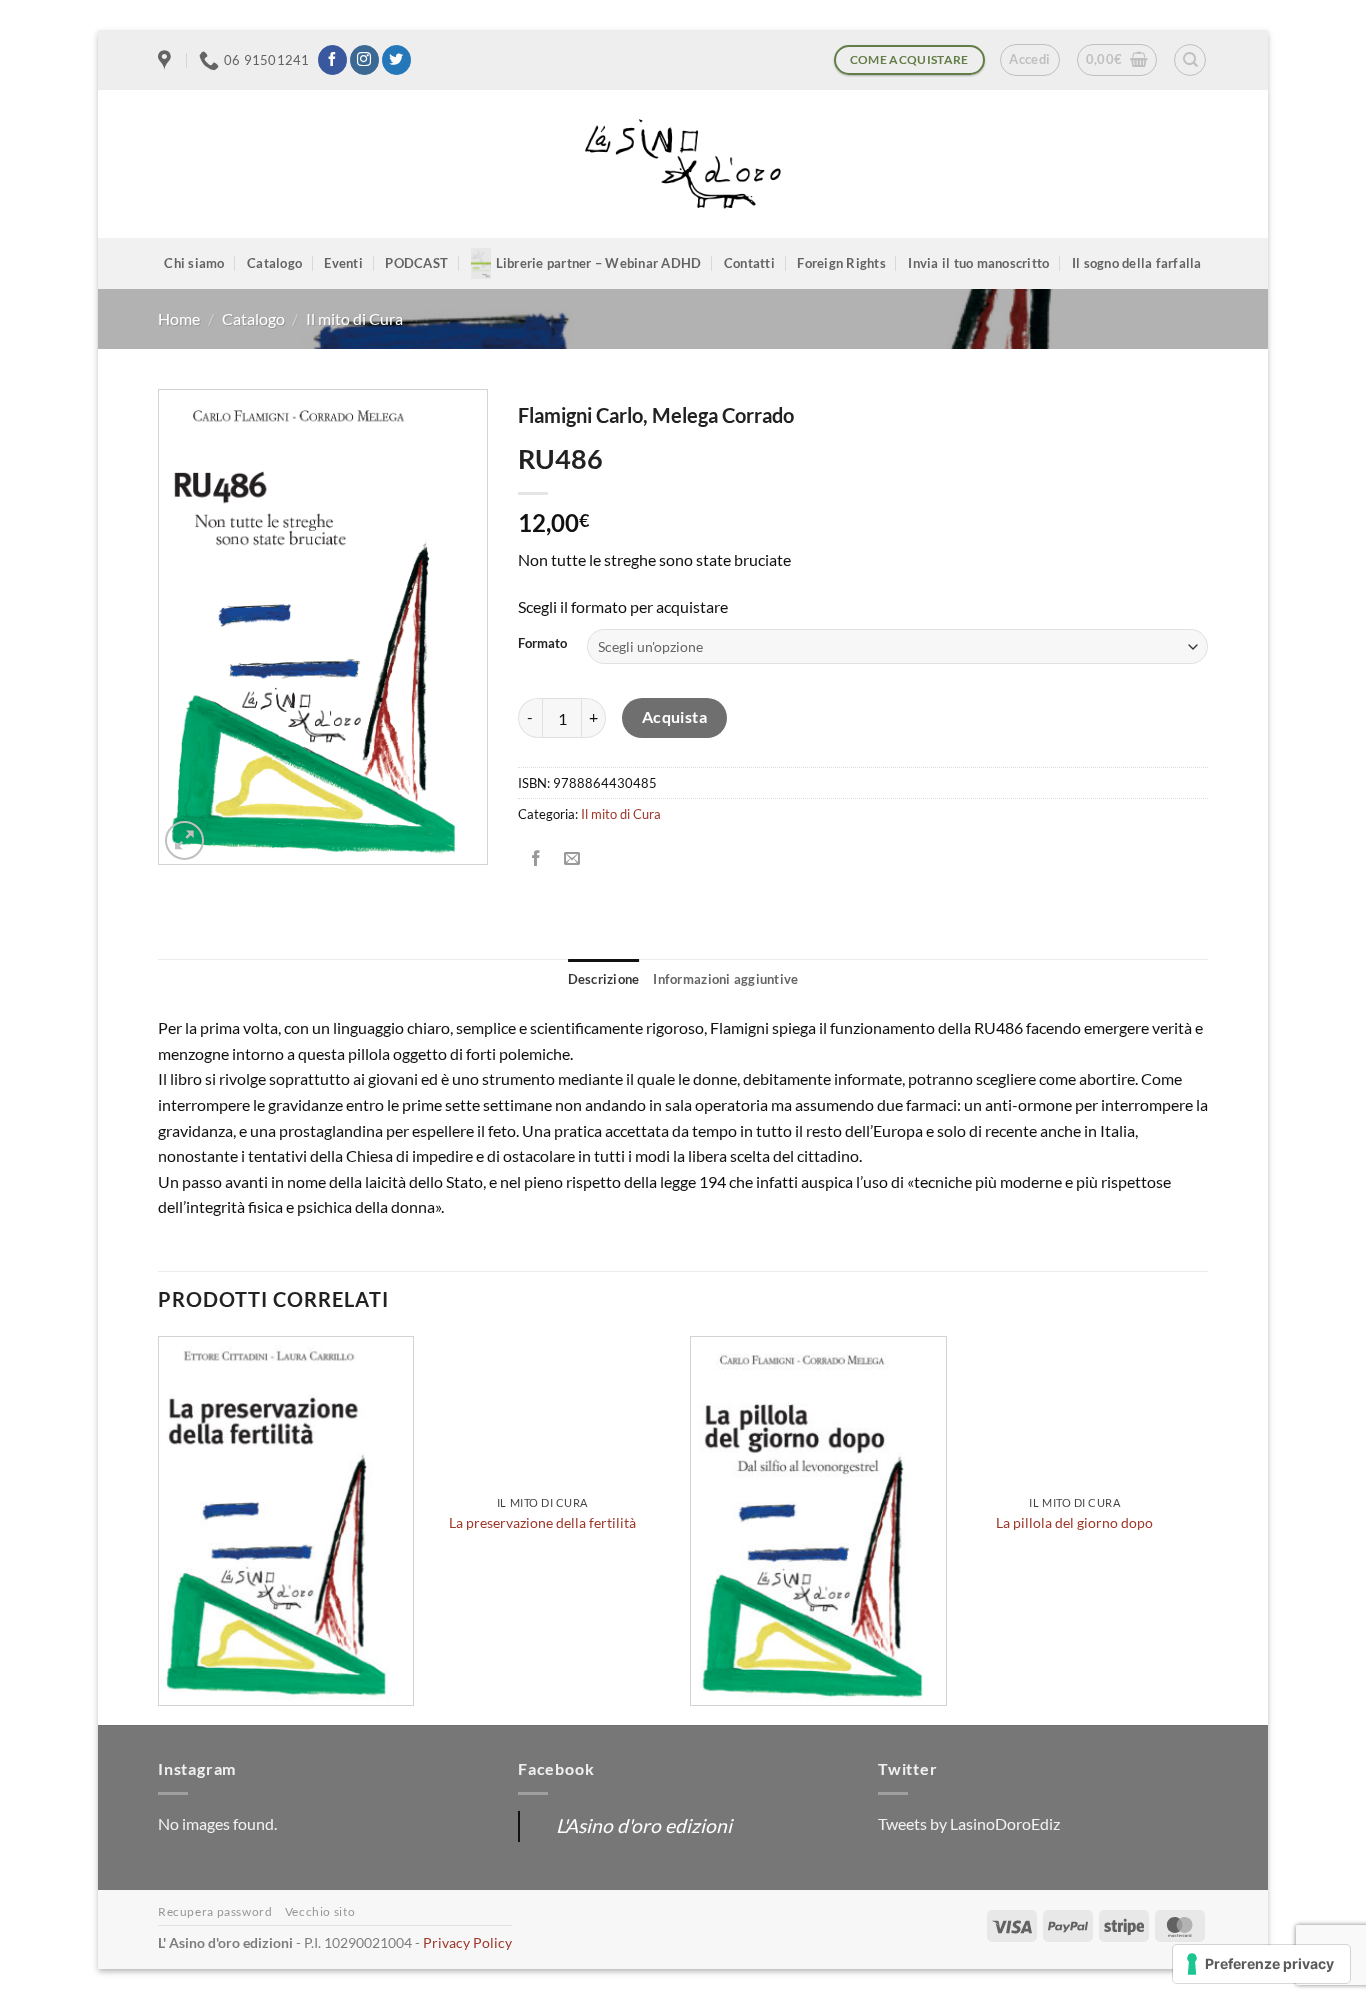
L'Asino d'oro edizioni (644, 1825)
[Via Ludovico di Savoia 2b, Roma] (167, 60)
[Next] (1202, 1528)
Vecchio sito (320, 1911)
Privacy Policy (467, 1942)
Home (179, 318)
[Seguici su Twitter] (396, 60)
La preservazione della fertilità (542, 1522)
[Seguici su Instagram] (364, 60)
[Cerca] (1190, 60)
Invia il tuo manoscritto (978, 263)
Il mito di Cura (354, 318)
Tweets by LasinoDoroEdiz (969, 1823)
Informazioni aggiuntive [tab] (725, 979)
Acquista (675, 717)
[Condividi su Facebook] (536, 859)
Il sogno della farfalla (1137, 263)
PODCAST (416, 263)
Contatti (749, 263)
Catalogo (274, 263)
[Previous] (159, 1528)
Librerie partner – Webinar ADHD (599, 263)
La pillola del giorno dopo (1074, 1522)
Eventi (343, 263)
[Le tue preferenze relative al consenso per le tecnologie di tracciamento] (1261, 1964)
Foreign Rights (841, 263)
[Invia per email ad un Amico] (572, 859)
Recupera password (215, 1911)
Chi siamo (194, 263)
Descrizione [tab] (604, 979)
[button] (1029, 60)
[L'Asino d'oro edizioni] (683, 164)
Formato (542, 644)
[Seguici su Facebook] (332, 60)
